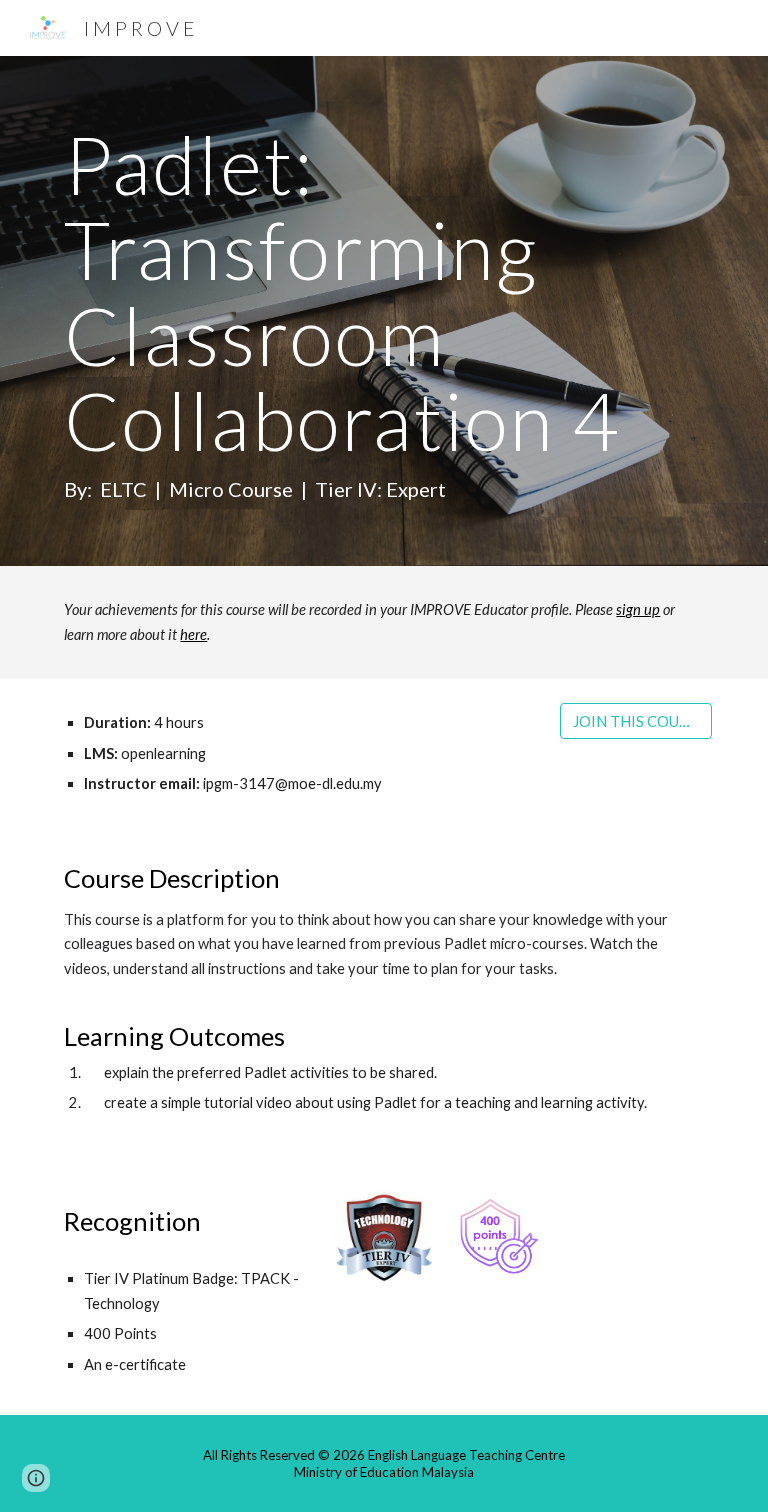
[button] (36, 1478)
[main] (383, 311)
